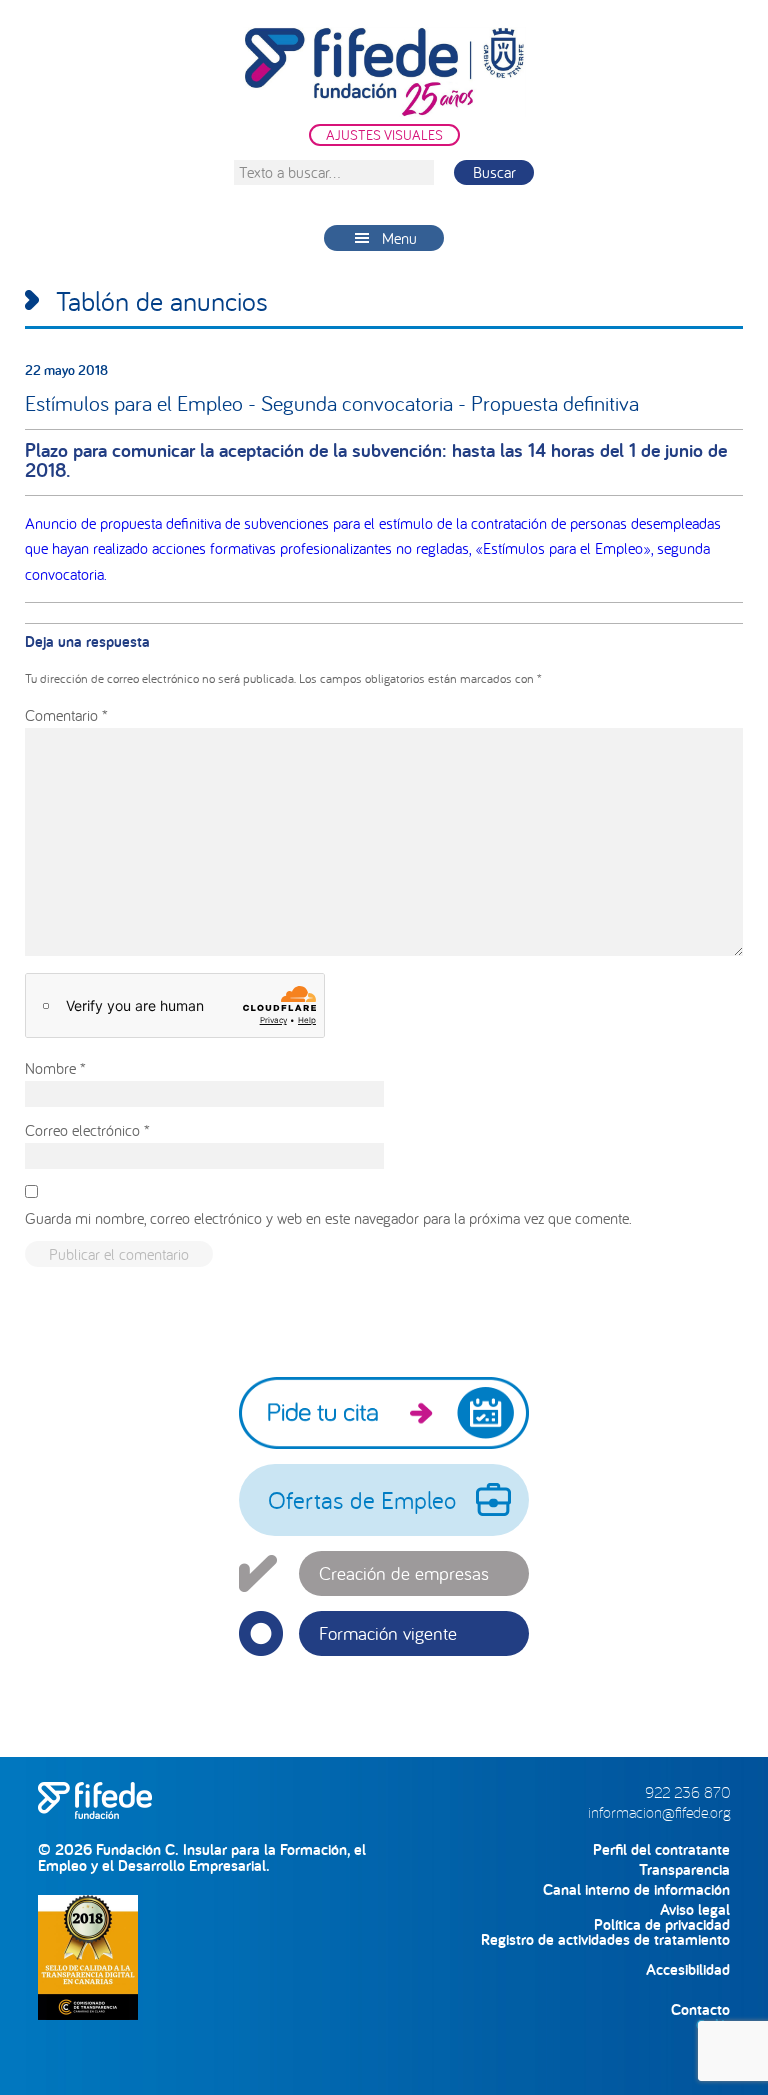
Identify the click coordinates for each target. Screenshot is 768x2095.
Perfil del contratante (661, 1849)
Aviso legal (695, 1909)
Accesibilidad (688, 1969)
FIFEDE (383, 72)
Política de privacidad (662, 1924)
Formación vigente (388, 1633)
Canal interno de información (636, 1889)
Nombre (55, 1068)
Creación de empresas (404, 1573)
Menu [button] (399, 238)
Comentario (66, 715)
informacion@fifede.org (659, 1812)
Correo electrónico (87, 1130)
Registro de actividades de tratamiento (605, 1939)
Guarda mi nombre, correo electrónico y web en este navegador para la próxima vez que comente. (328, 1218)
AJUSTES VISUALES (384, 135)
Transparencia (684, 1869)
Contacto (700, 2009)
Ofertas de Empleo (362, 1500)
